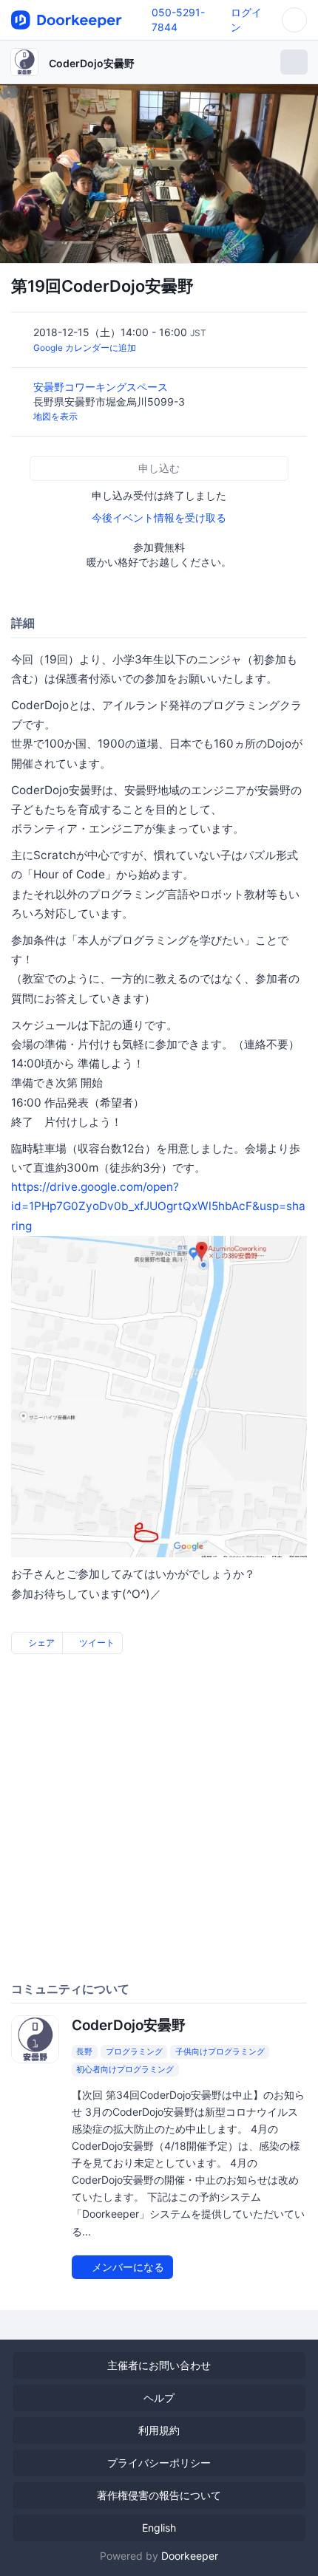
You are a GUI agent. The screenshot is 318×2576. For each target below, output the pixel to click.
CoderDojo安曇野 (92, 63)
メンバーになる (126, 2267)
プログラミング (134, 2051)
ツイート (96, 1643)
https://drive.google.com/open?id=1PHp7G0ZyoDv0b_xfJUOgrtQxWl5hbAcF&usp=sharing (158, 1206)
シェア (40, 1643)
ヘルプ (159, 2398)
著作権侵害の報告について (159, 2495)
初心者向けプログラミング (125, 2069)
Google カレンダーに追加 (85, 348)
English (159, 2528)
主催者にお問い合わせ (159, 2365)
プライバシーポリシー (159, 2463)
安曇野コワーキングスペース (102, 387)
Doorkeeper (190, 2556)
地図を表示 (55, 416)
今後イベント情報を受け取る (159, 517)
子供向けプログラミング (220, 2051)
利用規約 (159, 2430)
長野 (84, 2051)
